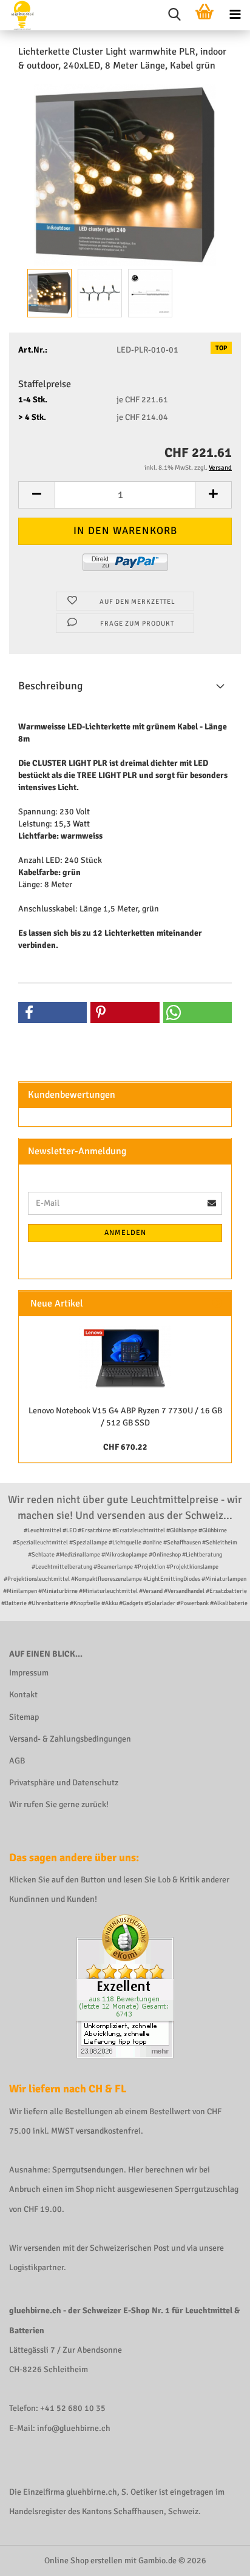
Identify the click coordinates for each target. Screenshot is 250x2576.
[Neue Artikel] (217, 1304)
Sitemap (24, 1717)
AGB (17, 1761)
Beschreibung (51, 686)
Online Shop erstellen (83, 2561)
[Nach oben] (217, 2558)
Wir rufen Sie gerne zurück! (59, 1804)
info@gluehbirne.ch (74, 2428)
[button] (36, 495)
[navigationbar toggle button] (235, 15)
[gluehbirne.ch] (18, 15)
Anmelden (125, 1233)
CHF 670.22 (125, 1447)
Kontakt (23, 1695)
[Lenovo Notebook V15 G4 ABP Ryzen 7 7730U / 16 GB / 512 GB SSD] (125, 1357)
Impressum (29, 1673)
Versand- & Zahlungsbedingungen (70, 1739)
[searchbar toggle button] (174, 15)
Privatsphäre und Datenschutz (64, 1783)
